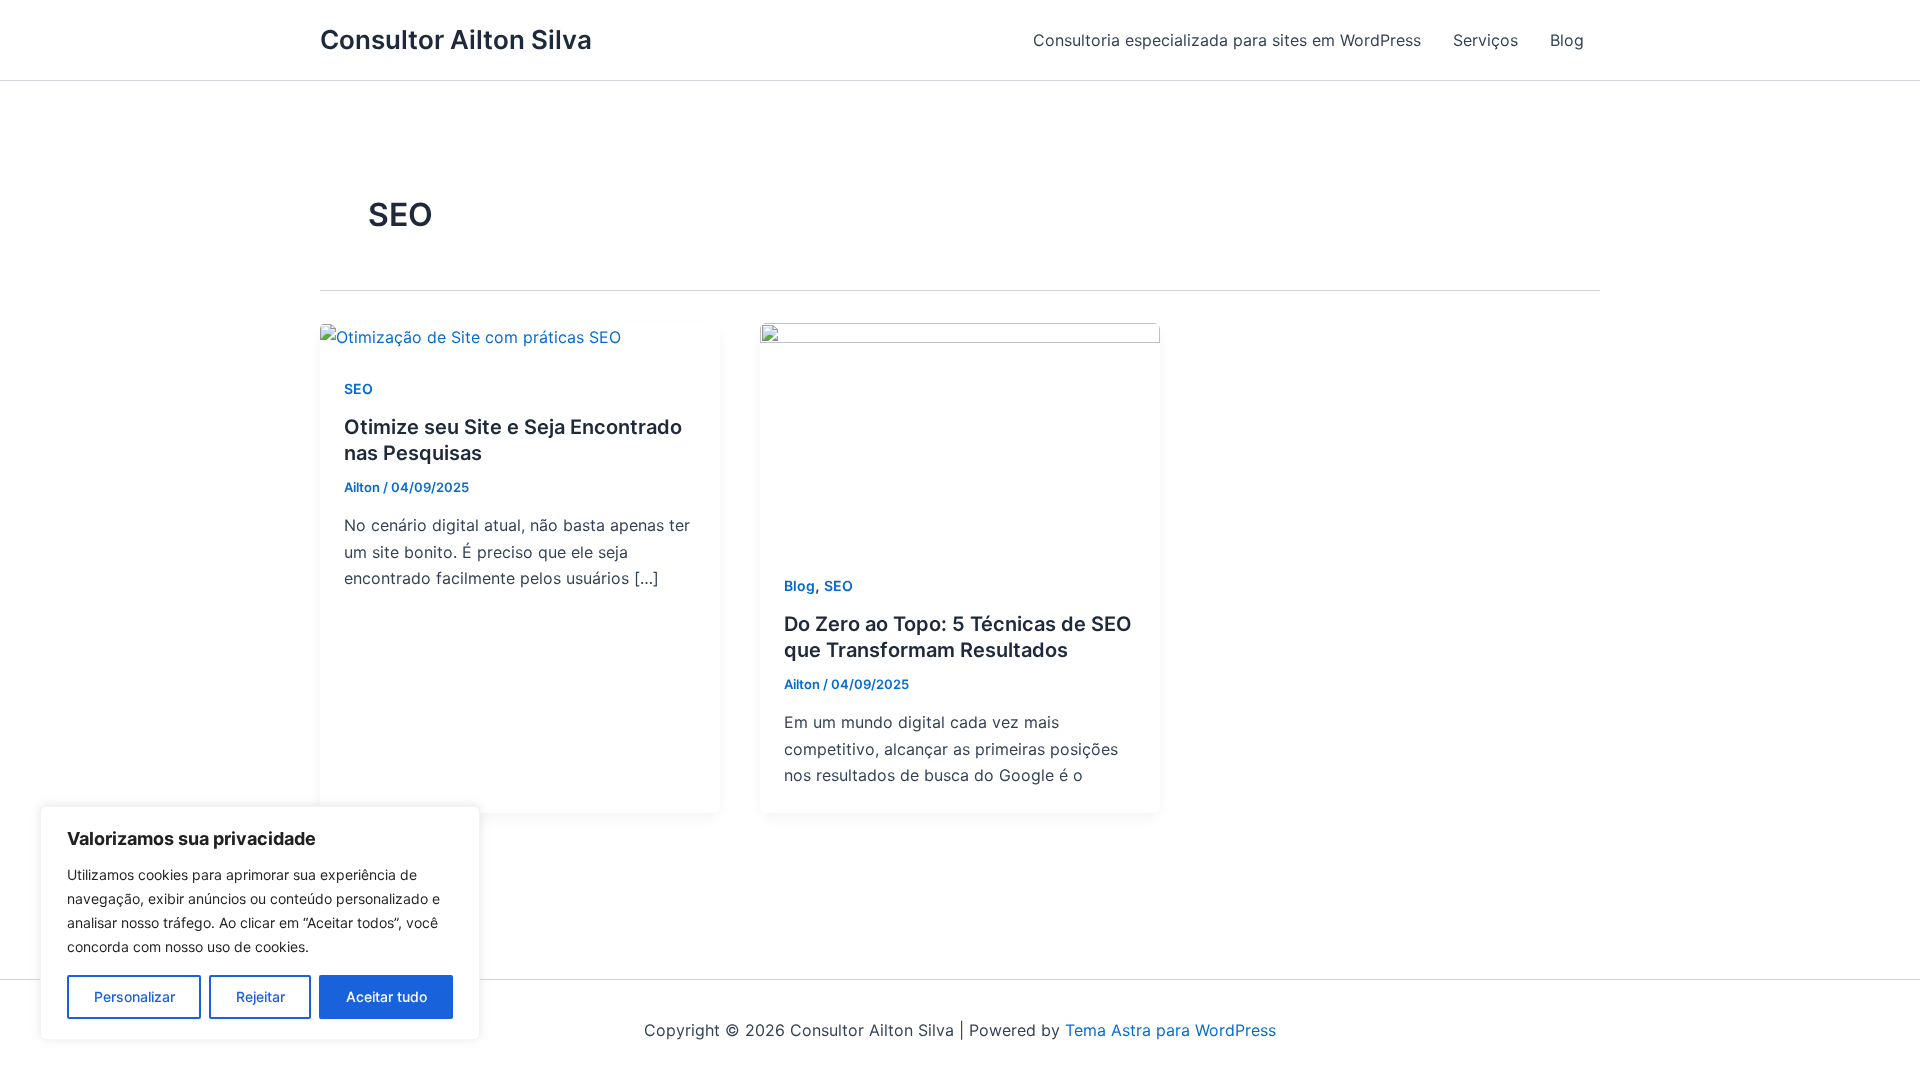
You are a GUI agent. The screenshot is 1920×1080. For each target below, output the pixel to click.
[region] (260, 923)
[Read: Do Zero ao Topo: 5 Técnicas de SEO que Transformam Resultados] (960, 434)
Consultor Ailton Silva (456, 39)
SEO (358, 388)
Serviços (1485, 40)
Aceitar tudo (386, 996)
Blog (1567, 40)
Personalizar (134, 996)
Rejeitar (260, 996)
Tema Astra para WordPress (1170, 1030)
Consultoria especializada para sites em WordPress (1227, 40)
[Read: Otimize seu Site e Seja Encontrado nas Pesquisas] (470, 336)
